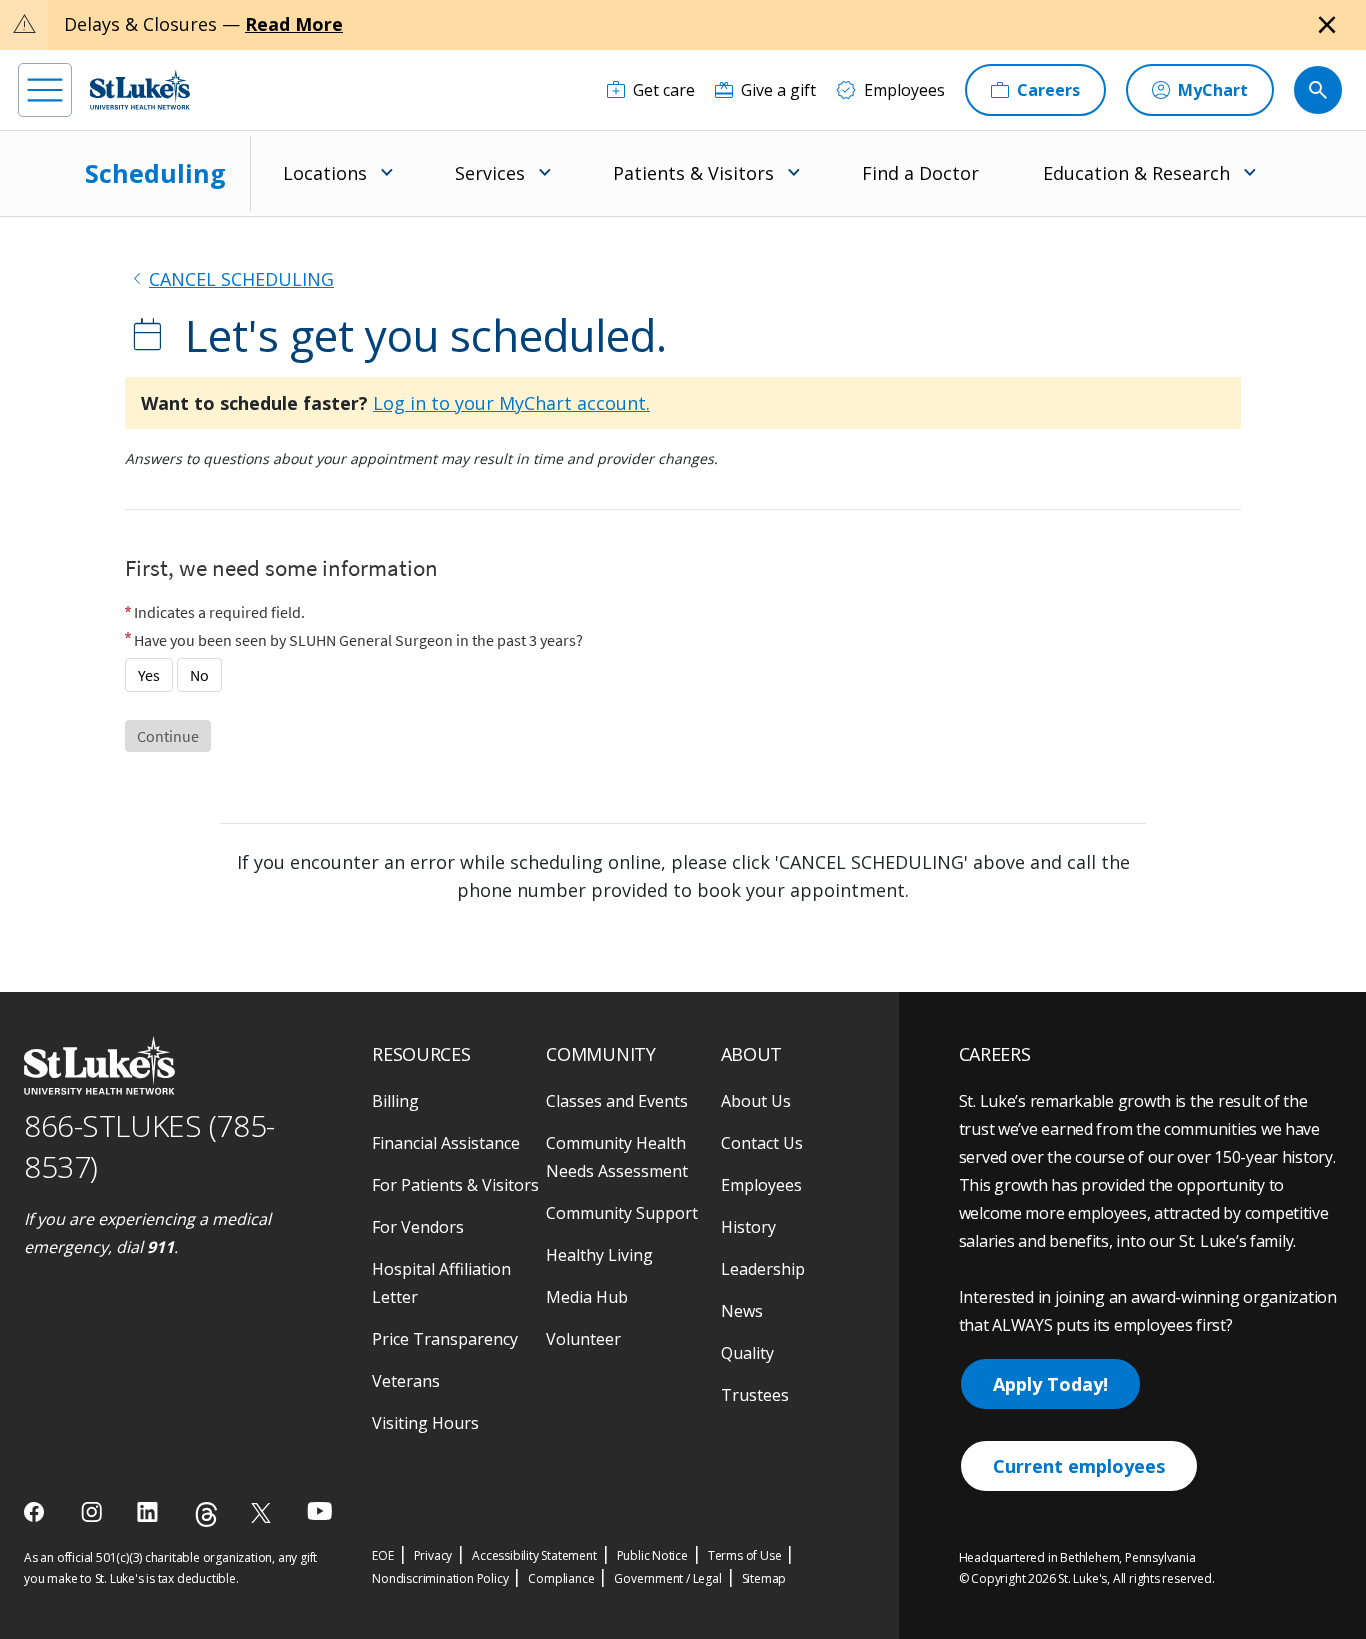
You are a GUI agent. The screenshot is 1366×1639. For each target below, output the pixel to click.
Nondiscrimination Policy (440, 1578)
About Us (756, 1101)
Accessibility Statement (534, 1555)
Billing (395, 1101)
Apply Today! (1050, 1384)
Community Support (622, 1213)
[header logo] (140, 89)
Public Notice (652, 1555)
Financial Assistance (446, 1143)
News (742, 1311)
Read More (294, 24)
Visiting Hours (425, 1423)
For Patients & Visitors (455, 1185)
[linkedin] (149, 1512)
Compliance (561, 1578)
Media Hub (587, 1297)
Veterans (406, 1381)
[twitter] (263, 1512)
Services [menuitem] (490, 173)
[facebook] (36, 1512)
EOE (382, 1555)
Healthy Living (599, 1255)
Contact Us (762, 1143)
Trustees (755, 1395)
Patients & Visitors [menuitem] (693, 173)
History (748, 1227)
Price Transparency (445, 1339)
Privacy (433, 1555)
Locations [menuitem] (325, 173)
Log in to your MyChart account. (511, 403)
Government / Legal (667, 1578)
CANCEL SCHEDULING (241, 279)
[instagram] (93, 1512)
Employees (761, 1185)
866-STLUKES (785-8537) (149, 1146)
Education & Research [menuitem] (1136, 173)
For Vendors (418, 1227)
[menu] (45, 90)
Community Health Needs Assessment (617, 1157)
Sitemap (764, 1578)
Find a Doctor (920, 173)
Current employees (1079, 1466)
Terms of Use (745, 1555)
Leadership (763, 1269)
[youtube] (319, 1510)
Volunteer (583, 1339)
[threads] (206, 1514)
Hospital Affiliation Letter (441, 1283)
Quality (747, 1353)
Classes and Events (617, 1101)
